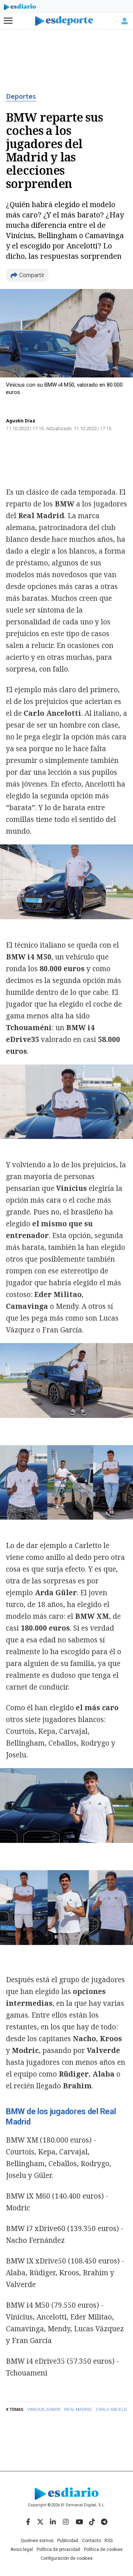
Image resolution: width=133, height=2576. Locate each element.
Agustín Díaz (21, 421)
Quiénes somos (37, 2541)
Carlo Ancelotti (114, 2410)
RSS (109, 2541)
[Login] (125, 21)
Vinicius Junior (44, 2410)
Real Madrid (78, 2410)
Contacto (91, 2541)
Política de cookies (103, 2549)
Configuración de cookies (67, 2558)
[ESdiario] (20, 8)
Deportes (21, 97)
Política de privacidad (58, 2549)
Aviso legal (22, 2549)
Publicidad (68, 2541)
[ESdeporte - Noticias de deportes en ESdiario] (67, 21)
